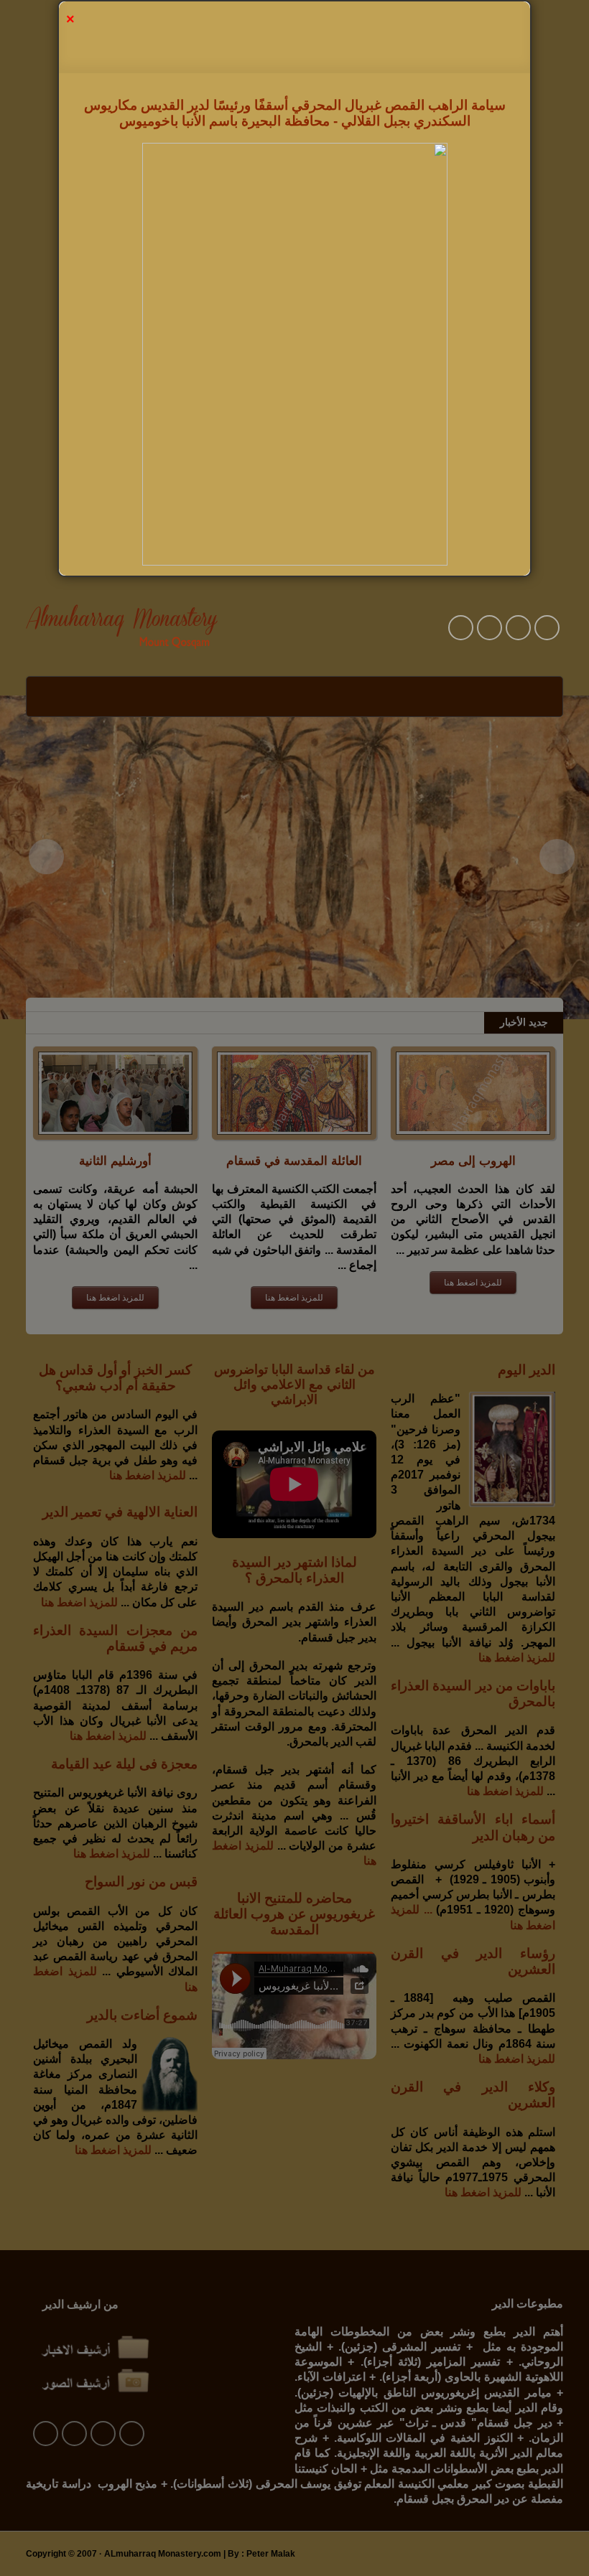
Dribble (518, 628)
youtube (461, 628)
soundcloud (490, 628)
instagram (547, 628)
